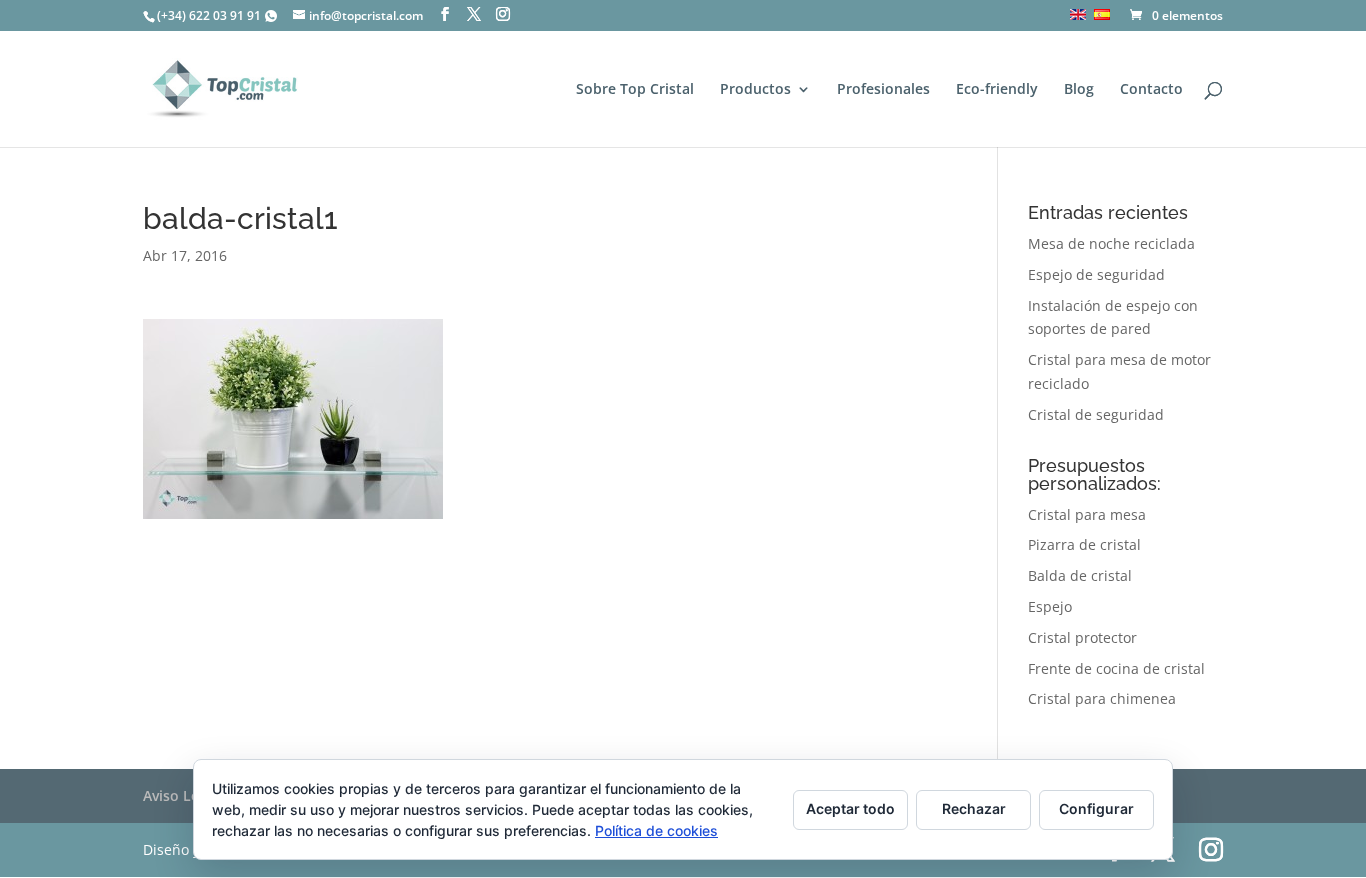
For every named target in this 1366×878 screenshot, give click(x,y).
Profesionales (883, 90)
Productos (755, 90)
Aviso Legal (181, 795)
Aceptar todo (850, 808)
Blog (1079, 90)
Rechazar (974, 808)
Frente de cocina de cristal (1116, 668)
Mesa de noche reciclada (1111, 243)
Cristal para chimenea (1102, 698)
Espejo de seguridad (1096, 274)
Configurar (1096, 808)
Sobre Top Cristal (635, 90)
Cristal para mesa (1087, 514)
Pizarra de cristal (1084, 544)
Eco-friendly (997, 90)
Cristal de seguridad (1096, 414)
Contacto (1151, 90)
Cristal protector (1082, 637)
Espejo (1050, 606)
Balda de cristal (1080, 575)
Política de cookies (656, 830)
